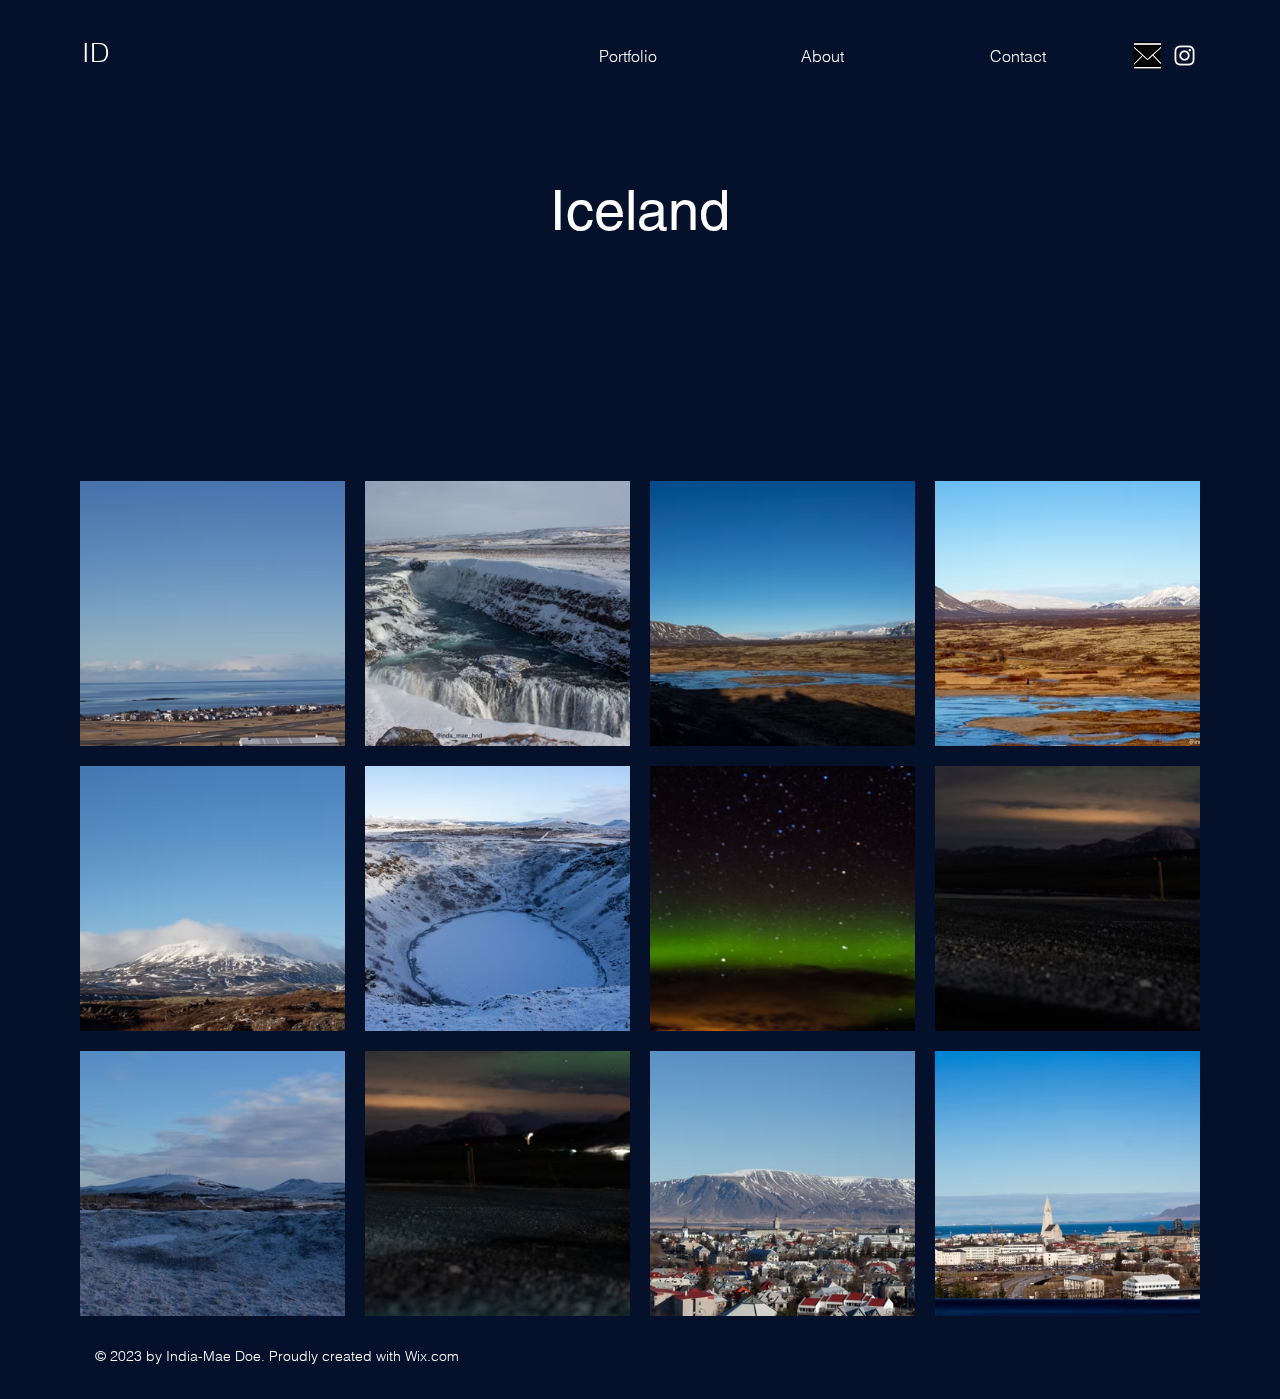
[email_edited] (1147, 55)
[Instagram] (1184, 55)
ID (96, 52)
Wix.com (432, 1356)
